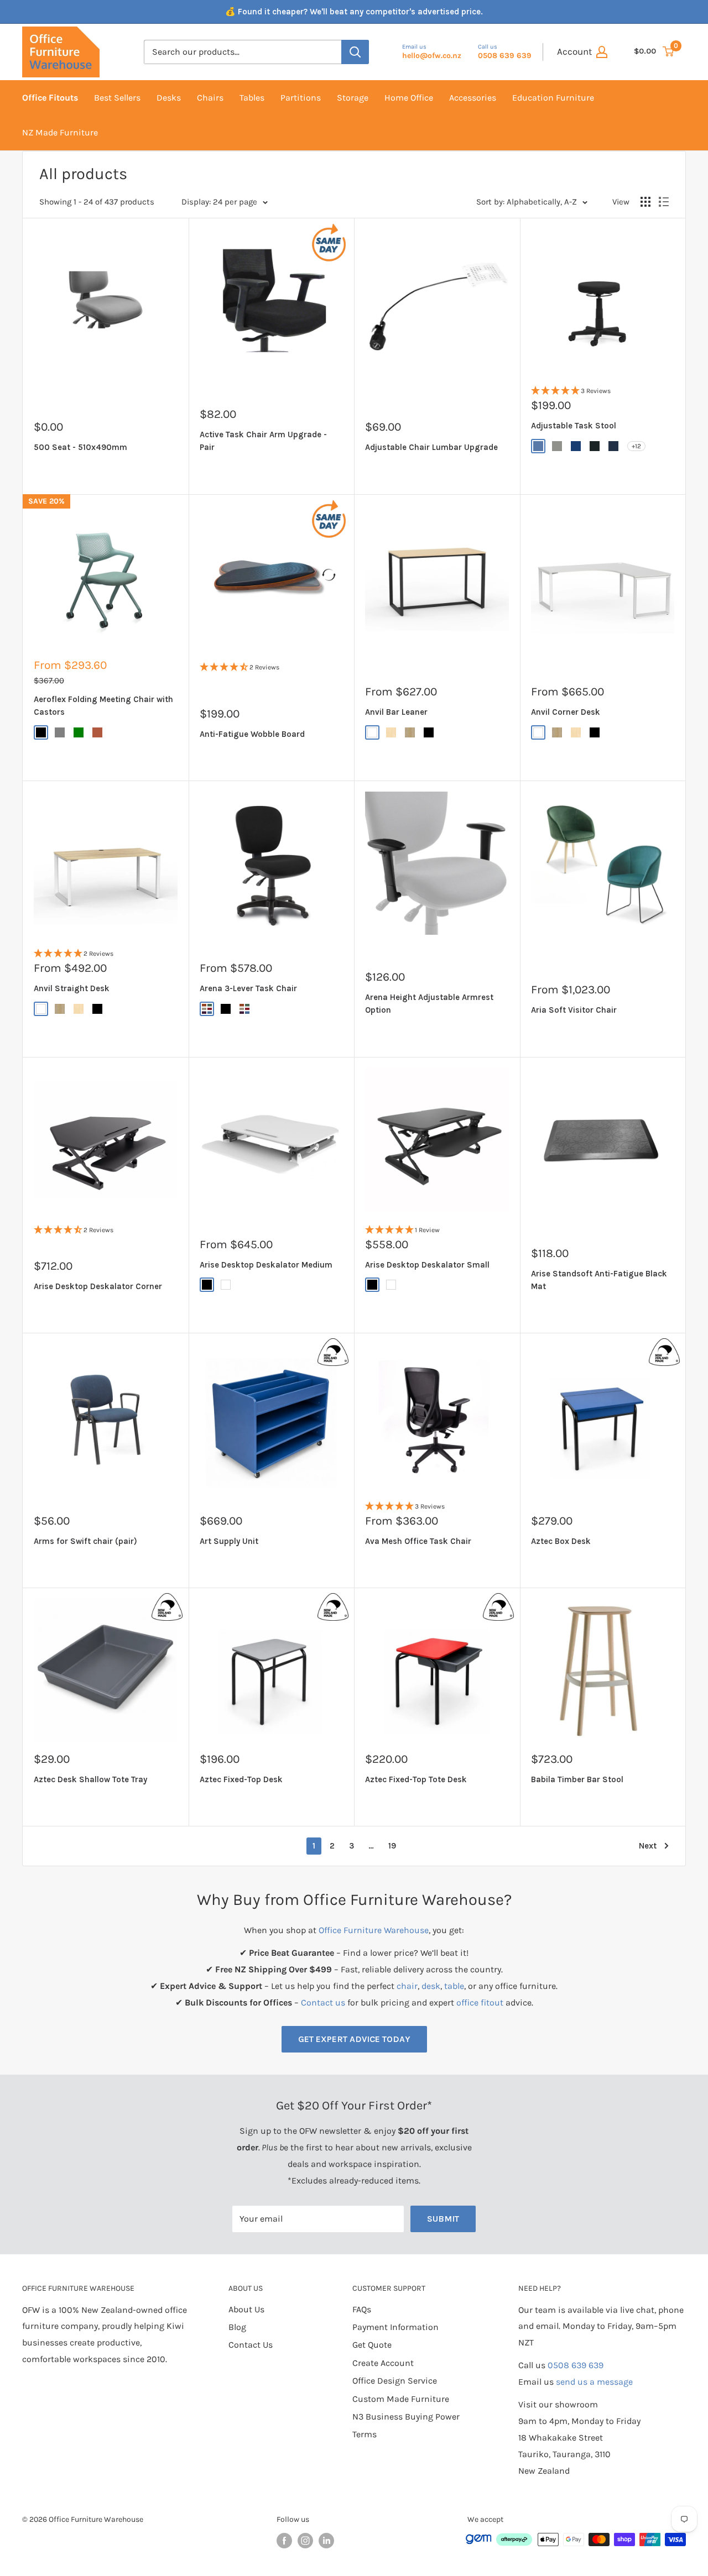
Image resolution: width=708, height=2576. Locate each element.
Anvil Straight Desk (72, 988)
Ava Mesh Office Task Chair (418, 1541)
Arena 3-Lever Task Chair (248, 988)
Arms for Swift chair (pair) (85, 1541)
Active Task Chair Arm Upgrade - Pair (263, 441)
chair (407, 1986)
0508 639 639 (576, 2365)
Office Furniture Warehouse (374, 1930)
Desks (169, 98)
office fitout (480, 2002)
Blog (237, 2327)
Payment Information (395, 2327)
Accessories (473, 98)
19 (392, 1846)
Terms (365, 2434)
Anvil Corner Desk (566, 712)
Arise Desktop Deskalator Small (427, 1265)
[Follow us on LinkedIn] (326, 2541)
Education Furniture (553, 98)
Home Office (409, 98)
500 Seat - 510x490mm (80, 447)
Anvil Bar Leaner (396, 712)
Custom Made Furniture (401, 2399)
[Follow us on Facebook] (284, 2541)
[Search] (355, 52)
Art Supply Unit (229, 1541)
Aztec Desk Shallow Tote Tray (90, 1779)
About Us (246, 2309)
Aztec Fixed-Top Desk (241, 1779)
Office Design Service (395, 2381)
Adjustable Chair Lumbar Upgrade (431, 447)
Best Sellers (117, 98)
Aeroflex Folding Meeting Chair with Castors (103, 706)
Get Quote (372, 2345)
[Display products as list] (664, 202)
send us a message (594, 2382)
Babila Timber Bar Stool (577, 1779)
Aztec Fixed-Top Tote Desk (416, 1779)
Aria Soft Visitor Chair (574, 1010)
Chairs (210, 98)
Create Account (383, 2363)
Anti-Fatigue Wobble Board (252, 734)
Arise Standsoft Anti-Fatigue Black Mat (599, 1280)
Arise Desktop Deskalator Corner (98, 1286)
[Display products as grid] (645, 202)
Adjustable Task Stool (574, 426)
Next (648, 1846)
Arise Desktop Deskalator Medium (266, 1265)
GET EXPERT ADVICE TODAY (354, 2039)
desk (431, 1986)
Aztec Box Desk (561, 1541)
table (454, 1986)
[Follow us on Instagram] (305, 2541)
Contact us (323, 2002)
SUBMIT (443, 2219)
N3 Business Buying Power (406, 2417)
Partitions (301, 98)
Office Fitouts (50, 98)
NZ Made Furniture (60, 132)
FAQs (362, 2309)
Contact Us (251, 2345)
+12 (636, 446)
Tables (252, 98)
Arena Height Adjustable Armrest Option (429, 1004)
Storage (353, 98)
